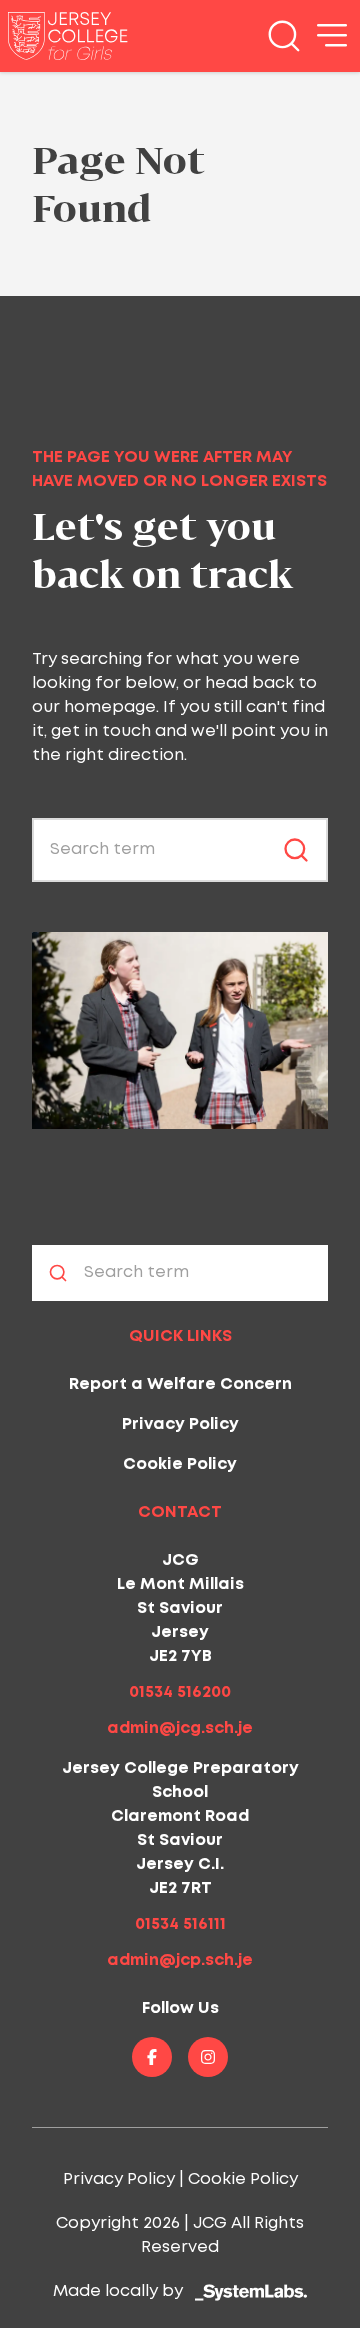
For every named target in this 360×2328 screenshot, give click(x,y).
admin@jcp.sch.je (180, 1960)
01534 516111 (180, 1924)
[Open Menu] (332, 36)
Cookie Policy (180, 1464)
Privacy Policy (180, 1424)
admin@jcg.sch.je (180, 1728)
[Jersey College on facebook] (152, 2057)
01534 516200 (180, 1692)
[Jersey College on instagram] (208, 2057)
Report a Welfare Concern (180, 1384)
